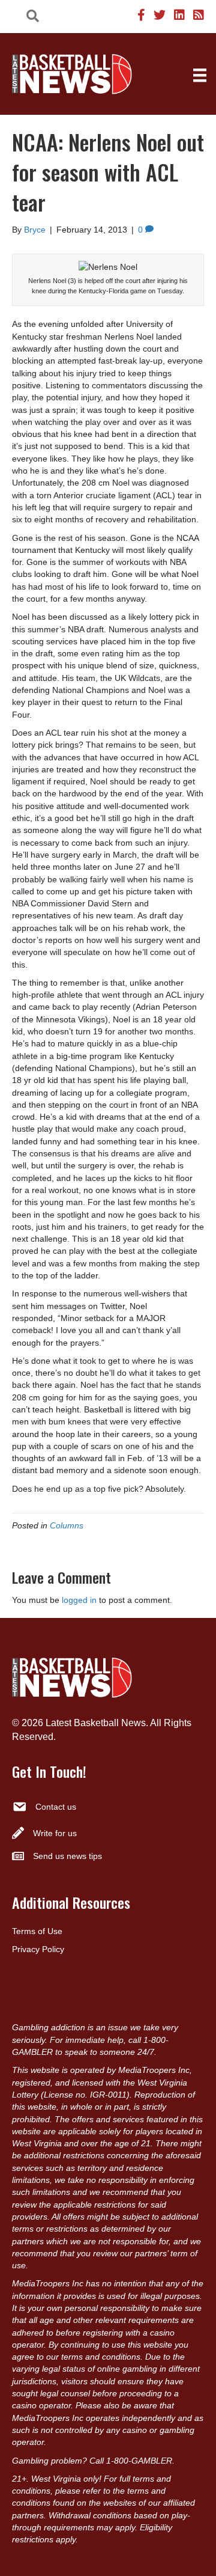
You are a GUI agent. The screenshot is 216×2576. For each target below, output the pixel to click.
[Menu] (200, 75)
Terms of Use (37, 1931)
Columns (67, 1525)
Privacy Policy (38, 1949)
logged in (79, 1600)
